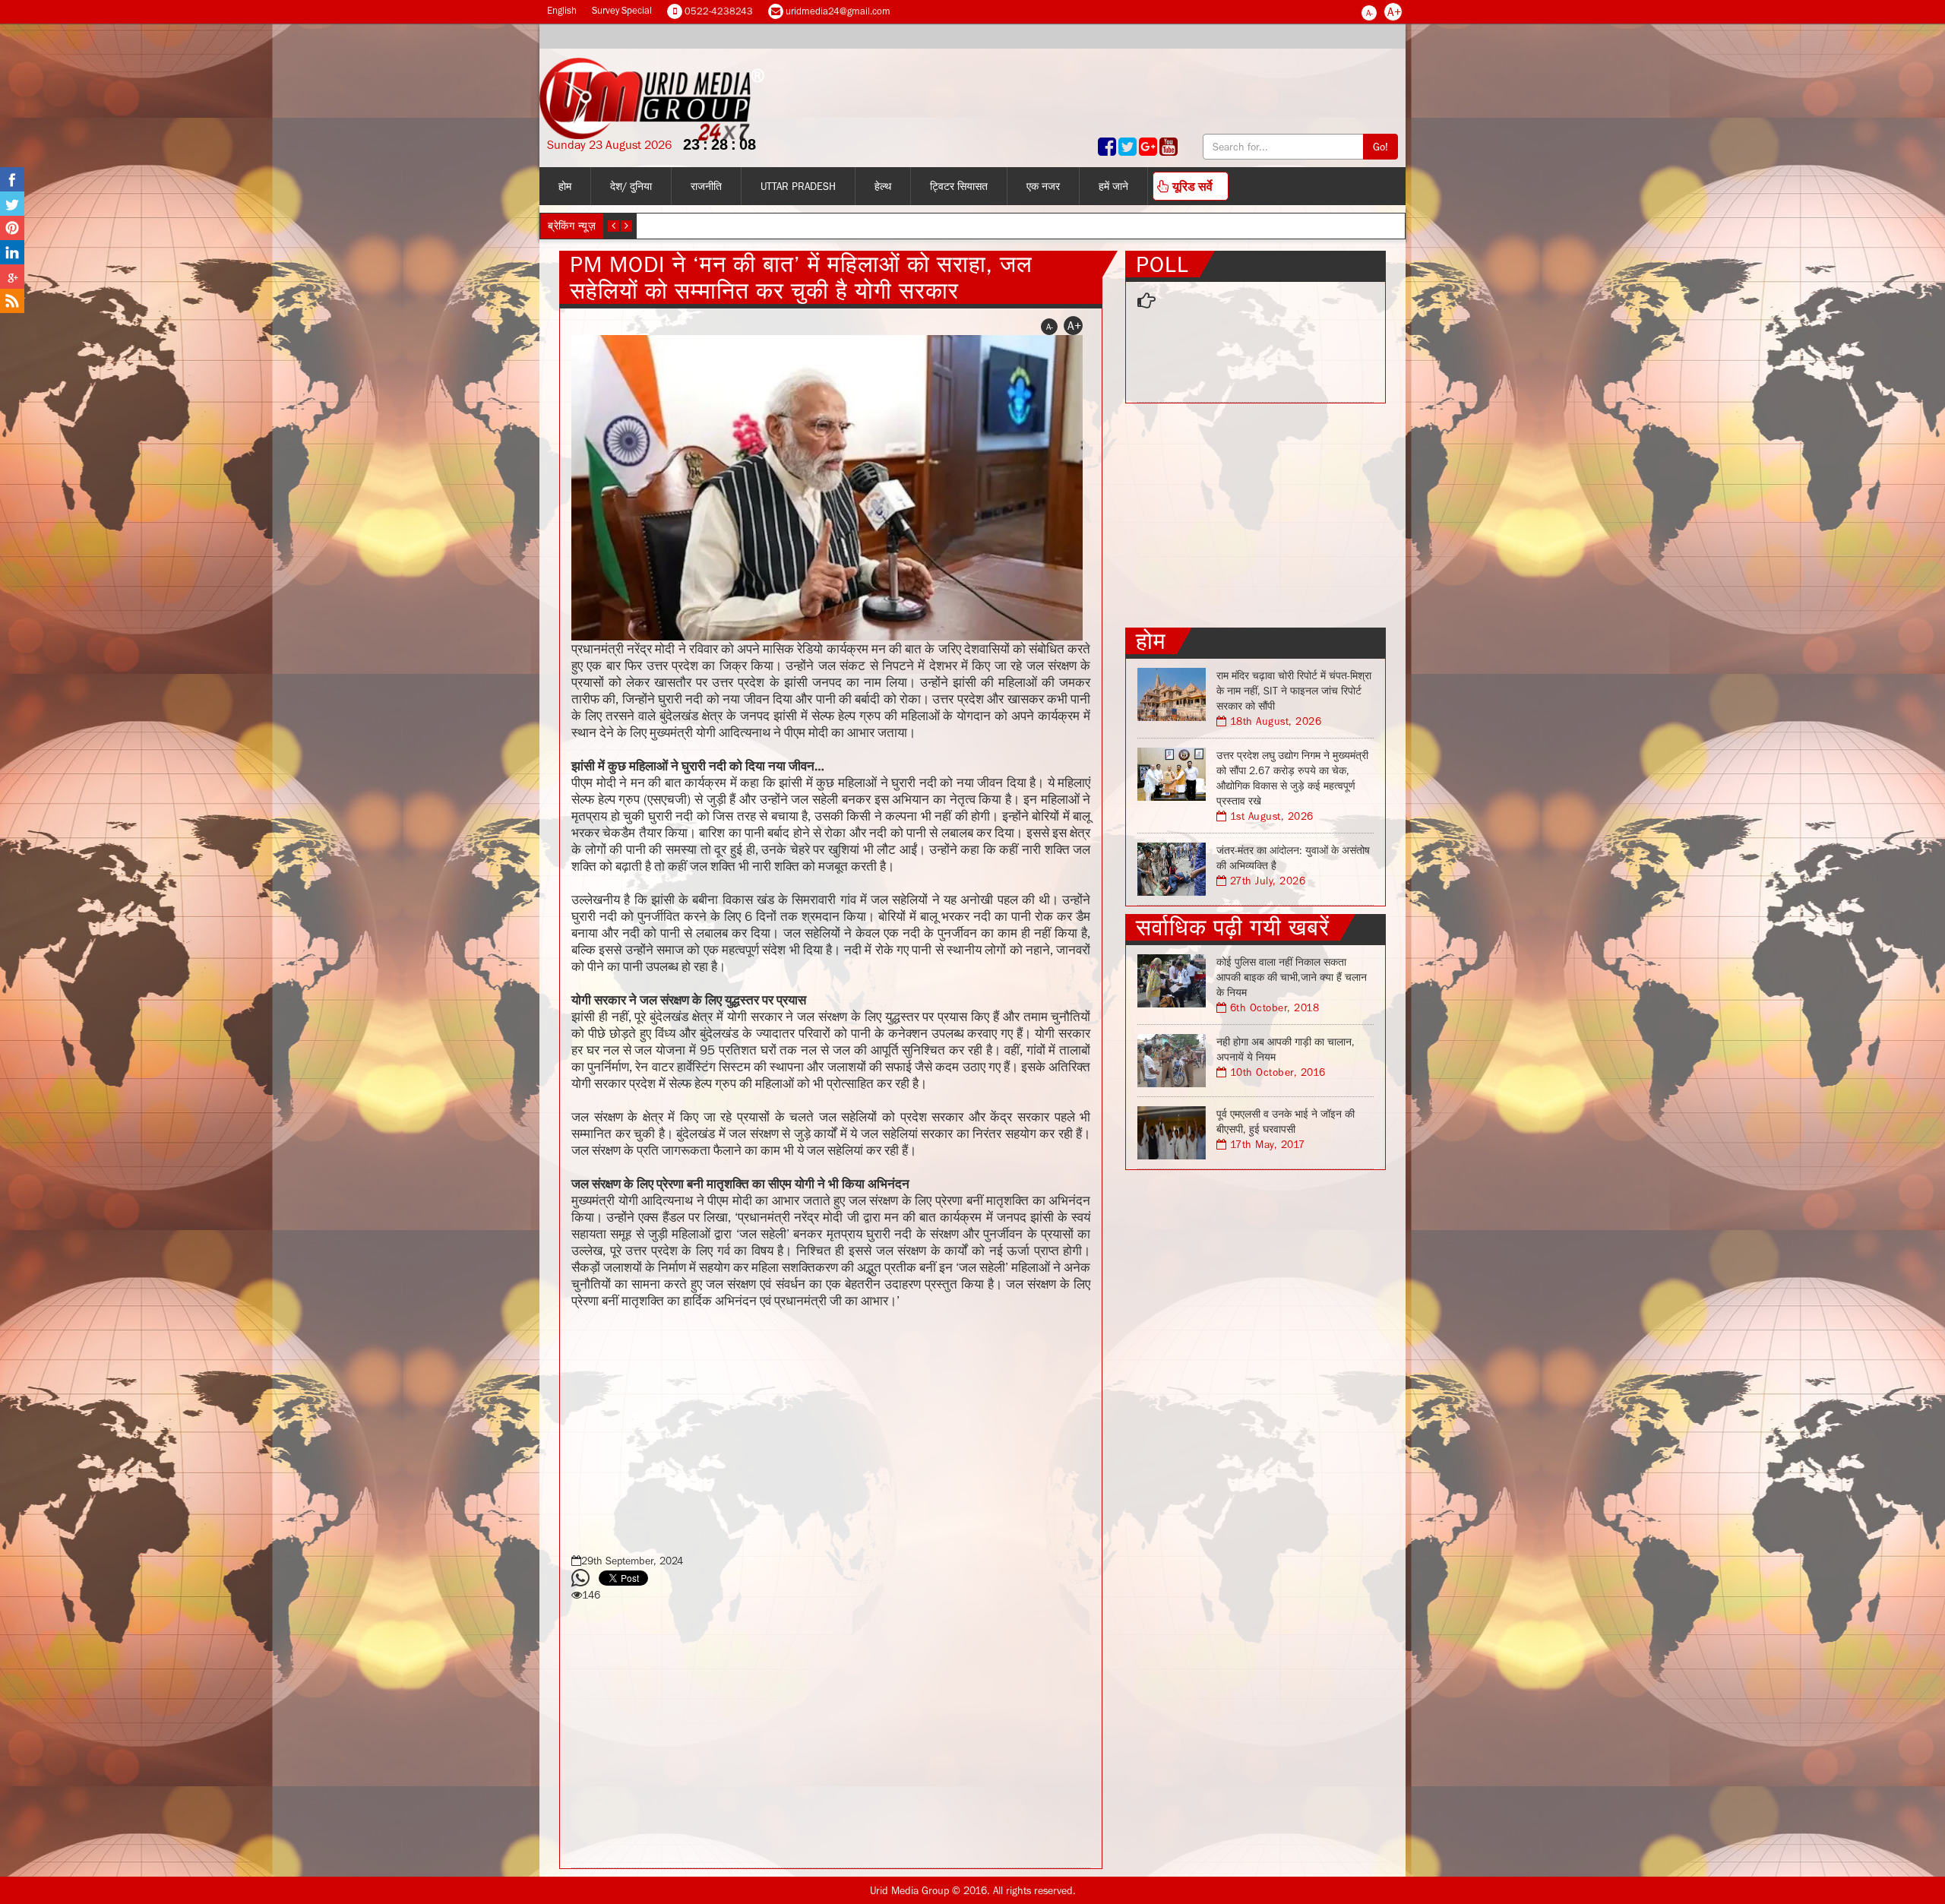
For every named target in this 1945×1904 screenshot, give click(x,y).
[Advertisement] (831, 1428)
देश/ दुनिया (631, 186)
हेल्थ (883, 186)
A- (1369, 13)
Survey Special (622, 10)
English (562, 10)
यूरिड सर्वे (1191, 186)
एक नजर (1043, 186)
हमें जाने (1113, 186)
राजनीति (706, 186)
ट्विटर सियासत (959, 186)
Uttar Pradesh (798, 186)
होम (565, 186)
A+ (1394, 11)
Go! (1380, 147)
